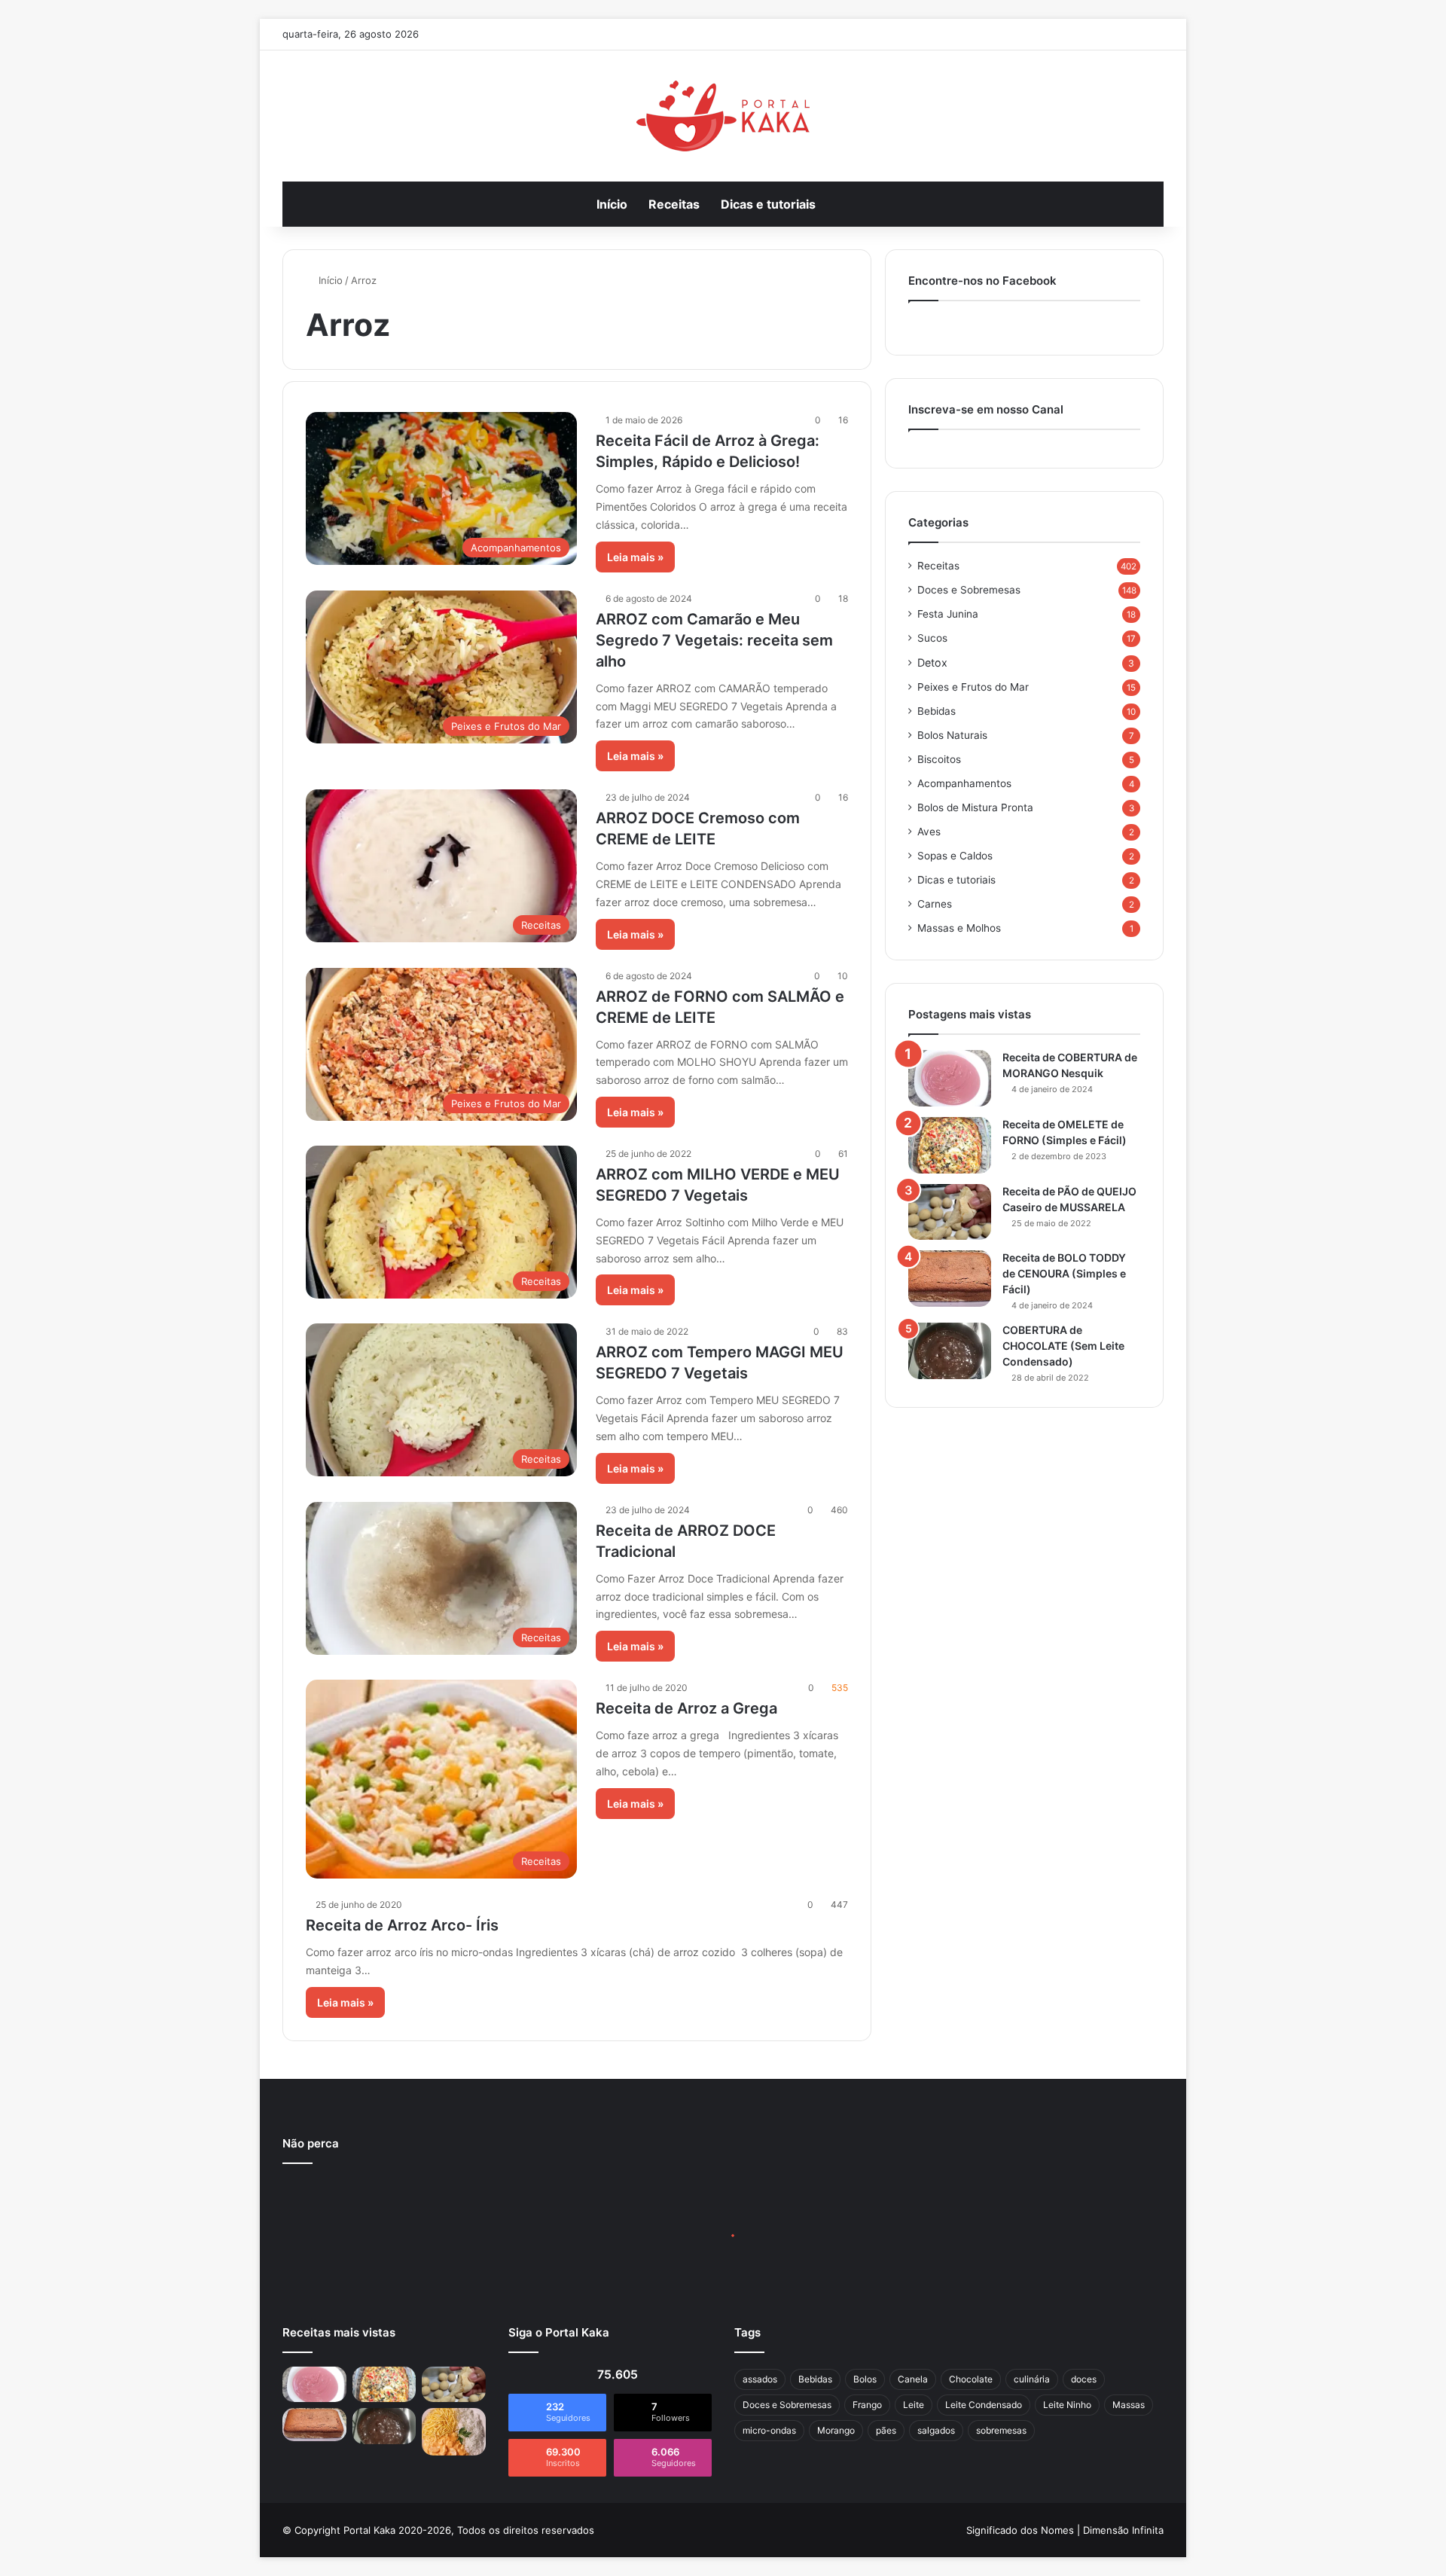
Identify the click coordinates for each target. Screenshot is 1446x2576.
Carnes (935, 904)
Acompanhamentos (964, 783)
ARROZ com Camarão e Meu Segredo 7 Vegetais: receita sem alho (714, 640)
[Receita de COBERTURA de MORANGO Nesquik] (950, 1078)
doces (1084, 2379)
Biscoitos (939, 759)
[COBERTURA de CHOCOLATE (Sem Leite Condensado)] (950, 1351)
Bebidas (937, 711)
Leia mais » (635, 557)
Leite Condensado (984, 2405)
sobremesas (1001, 2430)
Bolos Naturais (952, 735)
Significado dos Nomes (1020, 2530)
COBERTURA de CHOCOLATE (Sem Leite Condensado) (1063, 1346)
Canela (913, 2379)
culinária (1032, 2379)
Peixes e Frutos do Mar (973, 687)
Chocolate (971, 2379)
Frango (867, 2405)
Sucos (932, 638)
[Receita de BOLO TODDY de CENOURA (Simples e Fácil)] (950, 1279)
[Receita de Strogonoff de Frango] (454, 2431)
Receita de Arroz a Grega (686, 1708)
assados (760, 2379)
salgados (936, 2430)
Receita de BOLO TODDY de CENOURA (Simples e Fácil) (1064, 1273)
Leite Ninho (1067, 2405)
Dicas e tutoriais (768, 204)
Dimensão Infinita (1123, 2530)
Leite (914, 2405)
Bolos (865, 2379)
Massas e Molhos (959, 928)
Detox (932, 662)
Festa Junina (948, 614)
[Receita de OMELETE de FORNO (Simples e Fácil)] (950, 1145)
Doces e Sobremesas (969, 590)
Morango (836, 2430)
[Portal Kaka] (723, 116)
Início (612, 204)
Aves (929, 832)
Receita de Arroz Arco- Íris (402, 1925)
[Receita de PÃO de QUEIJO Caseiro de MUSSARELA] (950, 1212)
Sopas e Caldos (955, 856)
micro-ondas (769, 2430)
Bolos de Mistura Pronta (975, 807)
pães (886, 2430)
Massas (1129, 2405)
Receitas (674, 204)
